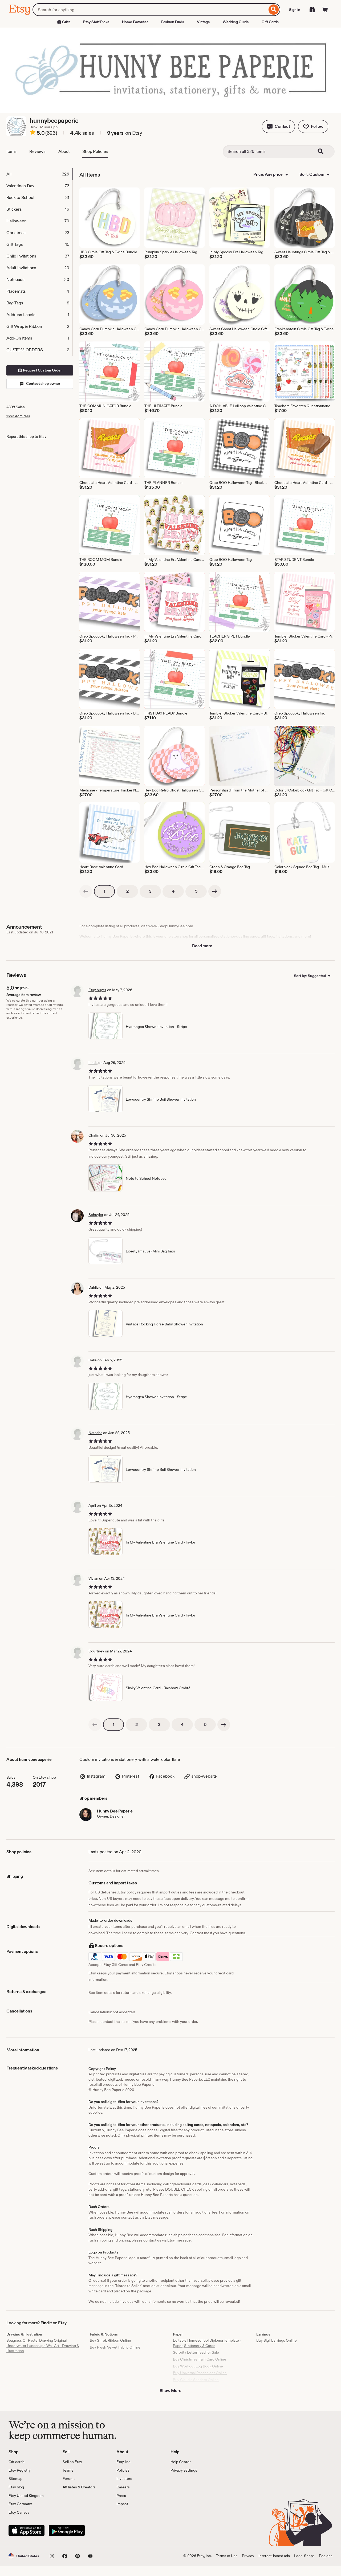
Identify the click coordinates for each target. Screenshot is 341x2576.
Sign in (295, 10)
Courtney (96, 1651)
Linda (93, 1063)
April (92, 1505)
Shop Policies (95, 151)
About (64, 151)
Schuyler (96, 1215)
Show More (170, 2391)
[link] (86, 891)
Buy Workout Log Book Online (198, 2366)
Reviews (37, 151)
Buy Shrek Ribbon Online (110, 2340)
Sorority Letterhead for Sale (196, 2352)
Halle (93, 1360)
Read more (202, 946)
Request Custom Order (42, 370)
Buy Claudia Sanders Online (196, 2380)
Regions (326, 2556)
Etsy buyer (97, 990)
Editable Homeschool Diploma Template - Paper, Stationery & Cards (207, 2343)
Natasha (95, 1433)
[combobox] (150, 10)
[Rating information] (33, 133)
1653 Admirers (18, 416)
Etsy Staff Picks (96, 22)
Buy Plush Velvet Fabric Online (115, 2347)
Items (11, 151)
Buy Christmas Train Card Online (200, 2359)
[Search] (274, 10)
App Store (27, 2530)
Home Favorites (135, 22)
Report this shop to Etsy (26, 436)
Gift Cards (270, 22)
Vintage (203, 22)
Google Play (67, 2530)
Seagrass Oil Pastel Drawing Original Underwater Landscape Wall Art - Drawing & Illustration (43, 2346)
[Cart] (325, 10)
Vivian (93, 1578)
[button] (278, 126)
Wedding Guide (236, 22)
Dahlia (94, 1287)
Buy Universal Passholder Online (200, 2373)
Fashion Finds (173, 22)
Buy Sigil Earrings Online (277, 2340)
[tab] (39, 174)
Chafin (94, 1135)
